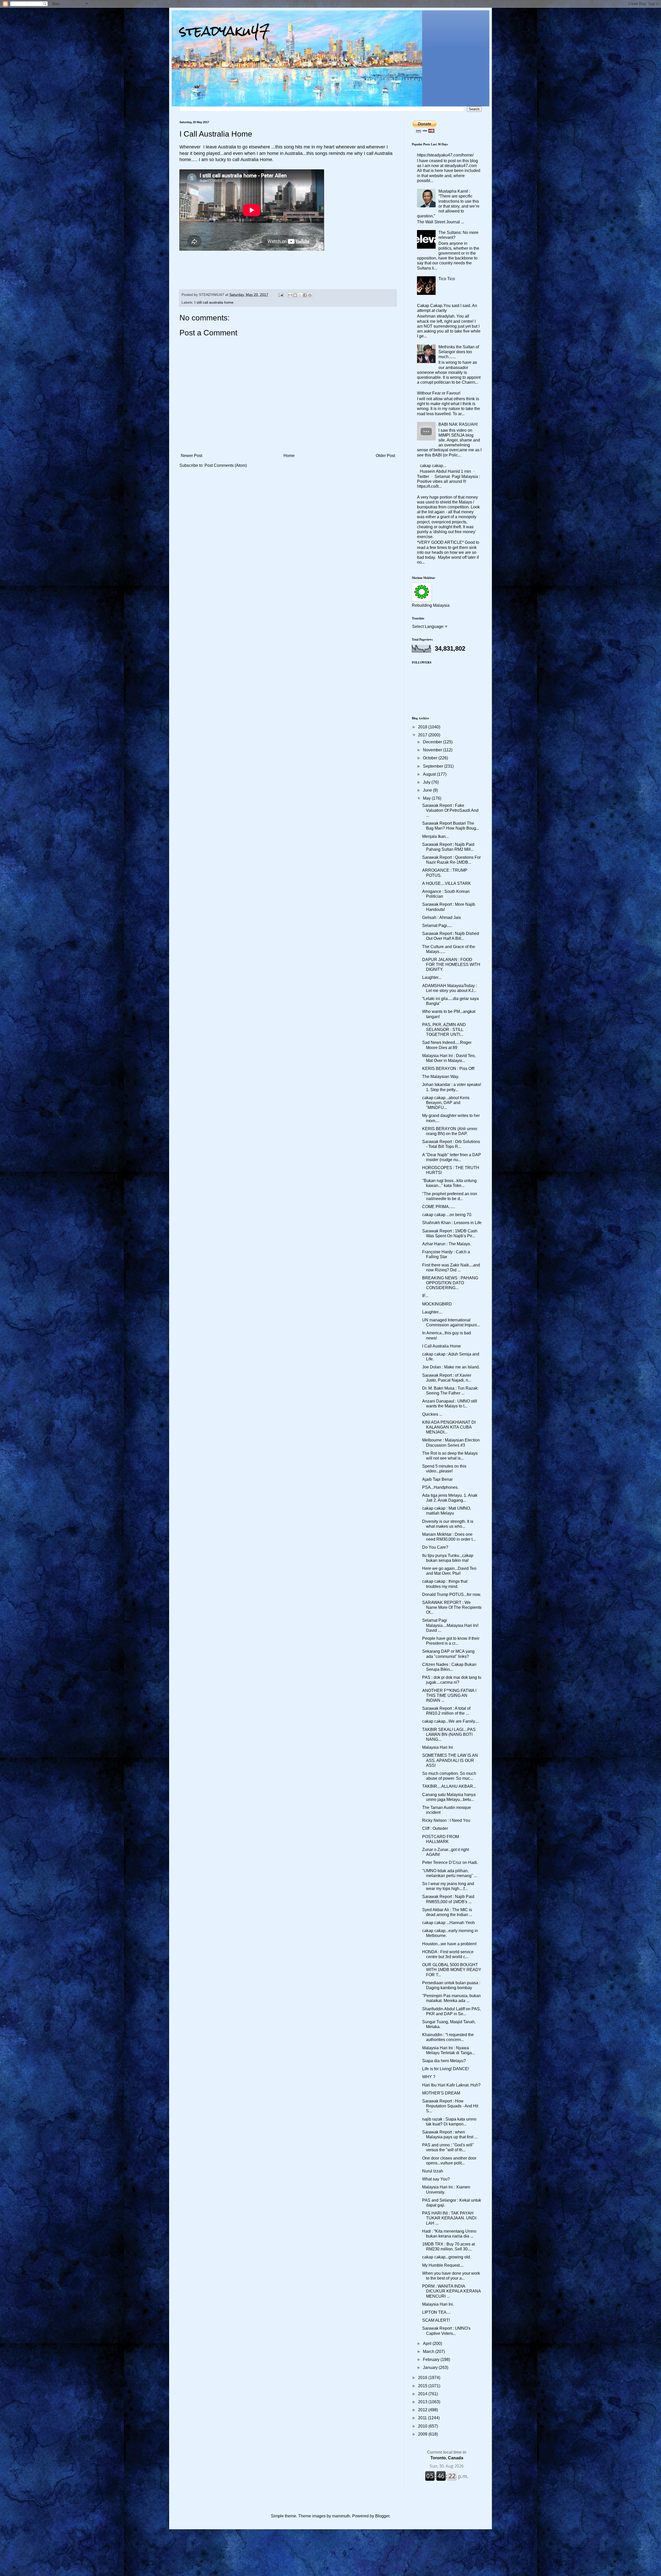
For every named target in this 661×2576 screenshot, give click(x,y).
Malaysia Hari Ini (438, 1747)
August (430, 774)
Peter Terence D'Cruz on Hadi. (450, 1862)
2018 (423, 727)
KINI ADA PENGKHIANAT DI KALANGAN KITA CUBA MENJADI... (449, 1427)
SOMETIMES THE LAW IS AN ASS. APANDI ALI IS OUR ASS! (450, 1760)
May (427, 798)
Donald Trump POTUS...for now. (452, 1594)
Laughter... (432, 977)
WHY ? (429, 2077)
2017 (423, 735)
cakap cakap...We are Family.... (451, 1721)
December (433, 742)
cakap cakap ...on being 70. (447, 1215)
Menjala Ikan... (435, 836)
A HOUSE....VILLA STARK (447, 883)
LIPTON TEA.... (436, 2312)
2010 (423, 2426)
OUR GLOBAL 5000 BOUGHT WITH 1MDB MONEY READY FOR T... (452, 1970)
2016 (423, 2378)
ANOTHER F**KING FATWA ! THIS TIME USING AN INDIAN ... (449, 1695)
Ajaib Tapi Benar (437, 1479)
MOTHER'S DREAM (441, 2093)
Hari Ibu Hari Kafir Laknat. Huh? (451, 2085)
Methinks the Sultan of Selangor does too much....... (459, 352)
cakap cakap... (433, 466)
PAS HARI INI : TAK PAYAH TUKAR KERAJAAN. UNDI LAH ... (449, 2218)
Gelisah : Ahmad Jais (442, 917)
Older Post (385, 456)
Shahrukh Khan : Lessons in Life (452, 1223)
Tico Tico (447, 279)
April (428, 2343)
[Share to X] (300, 295)
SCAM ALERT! (436, 2320)
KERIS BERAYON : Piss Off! (448, 1069)
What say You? (436, 2179)
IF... (425, 1296)
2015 (423, 2386)
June (428, 790)
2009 (423, 2434)
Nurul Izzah (433, 2171)
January (431, 2368)
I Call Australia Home (442, 1346)
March (429, 2352)
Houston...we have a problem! (449, 1944)
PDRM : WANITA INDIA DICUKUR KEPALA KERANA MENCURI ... (451, 2291)
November (433, 750)
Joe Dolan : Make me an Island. (451, 1367)
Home (289, 456)
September (434, 766)
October (431, 758)
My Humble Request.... (443, 2265)
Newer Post (191, 456)
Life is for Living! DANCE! (446, 2069)
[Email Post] (281, 295)
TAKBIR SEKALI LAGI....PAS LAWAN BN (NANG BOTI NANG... (449, 1734)
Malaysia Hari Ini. (438, 2304)
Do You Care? (435, 1547)
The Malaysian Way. (441, 1077)
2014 (423, 2394)
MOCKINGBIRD (437, 1304)
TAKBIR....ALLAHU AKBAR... (449, 1786)
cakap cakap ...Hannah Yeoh (448, 1923)
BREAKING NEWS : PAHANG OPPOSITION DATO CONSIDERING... (450, 1283)
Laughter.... (432, 1312)
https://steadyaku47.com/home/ (445, 155)
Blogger (382, 2516)
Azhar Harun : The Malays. (447, 1244)
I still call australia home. (214, 302)
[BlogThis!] (295, 295)
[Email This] (290, 295)
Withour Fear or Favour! (439, 393)
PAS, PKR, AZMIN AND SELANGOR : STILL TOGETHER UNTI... (444, 1030)
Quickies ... (432, 1414)
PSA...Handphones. (440, 1487)
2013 (423, 2402)
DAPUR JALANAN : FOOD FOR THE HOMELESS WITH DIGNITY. (451, 964)
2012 (423, 2410)
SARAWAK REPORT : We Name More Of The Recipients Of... (452, 1607)
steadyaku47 (225, 31)
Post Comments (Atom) (226, 465)
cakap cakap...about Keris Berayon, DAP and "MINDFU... (446, 1103)
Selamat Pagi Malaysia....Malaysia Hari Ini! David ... (450, 1625)
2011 (423, 2418)
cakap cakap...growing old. (447, 2257)
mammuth (341, 2516)
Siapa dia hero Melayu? (444, 2061)
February (432, 2360)
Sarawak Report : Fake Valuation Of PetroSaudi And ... (450, 810)
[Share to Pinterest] (310, 295)
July (427, 782)
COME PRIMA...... (439, 1207)
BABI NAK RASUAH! (458, 424)
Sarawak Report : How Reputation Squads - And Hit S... (450, 2106)
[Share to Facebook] (305, 295)
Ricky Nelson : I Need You (446, 1820)
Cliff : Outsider (435, 1828)
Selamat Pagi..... (437, 925)
